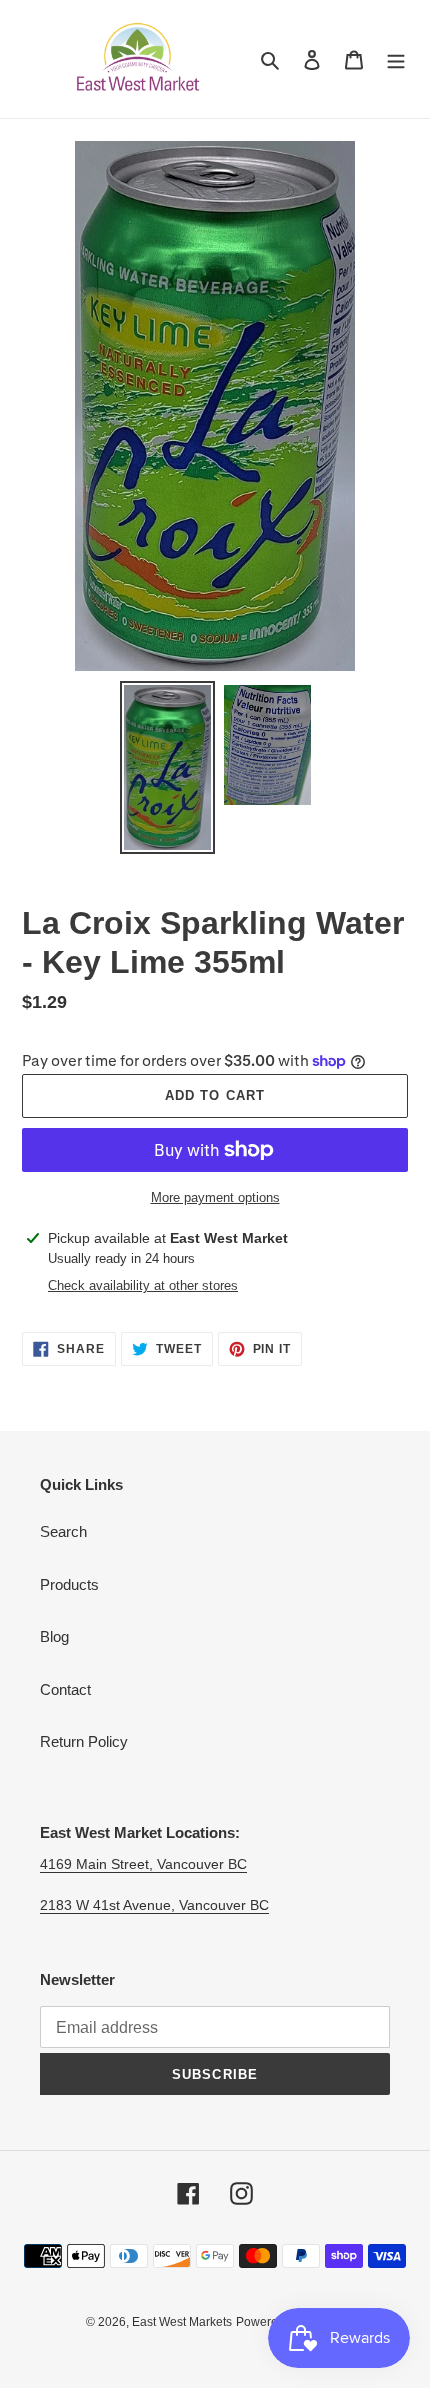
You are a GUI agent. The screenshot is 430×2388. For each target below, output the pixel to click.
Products (69, 1584)
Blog (54, 1636)
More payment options (215, 1197)
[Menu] (396, 59)
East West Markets (182, 2322)
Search (63, 1531)
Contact (65, 1689)
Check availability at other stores (143, 1285)
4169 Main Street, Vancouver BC (143, 1864)
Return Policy (84, 1741)
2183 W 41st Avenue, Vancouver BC (154, 1905)
